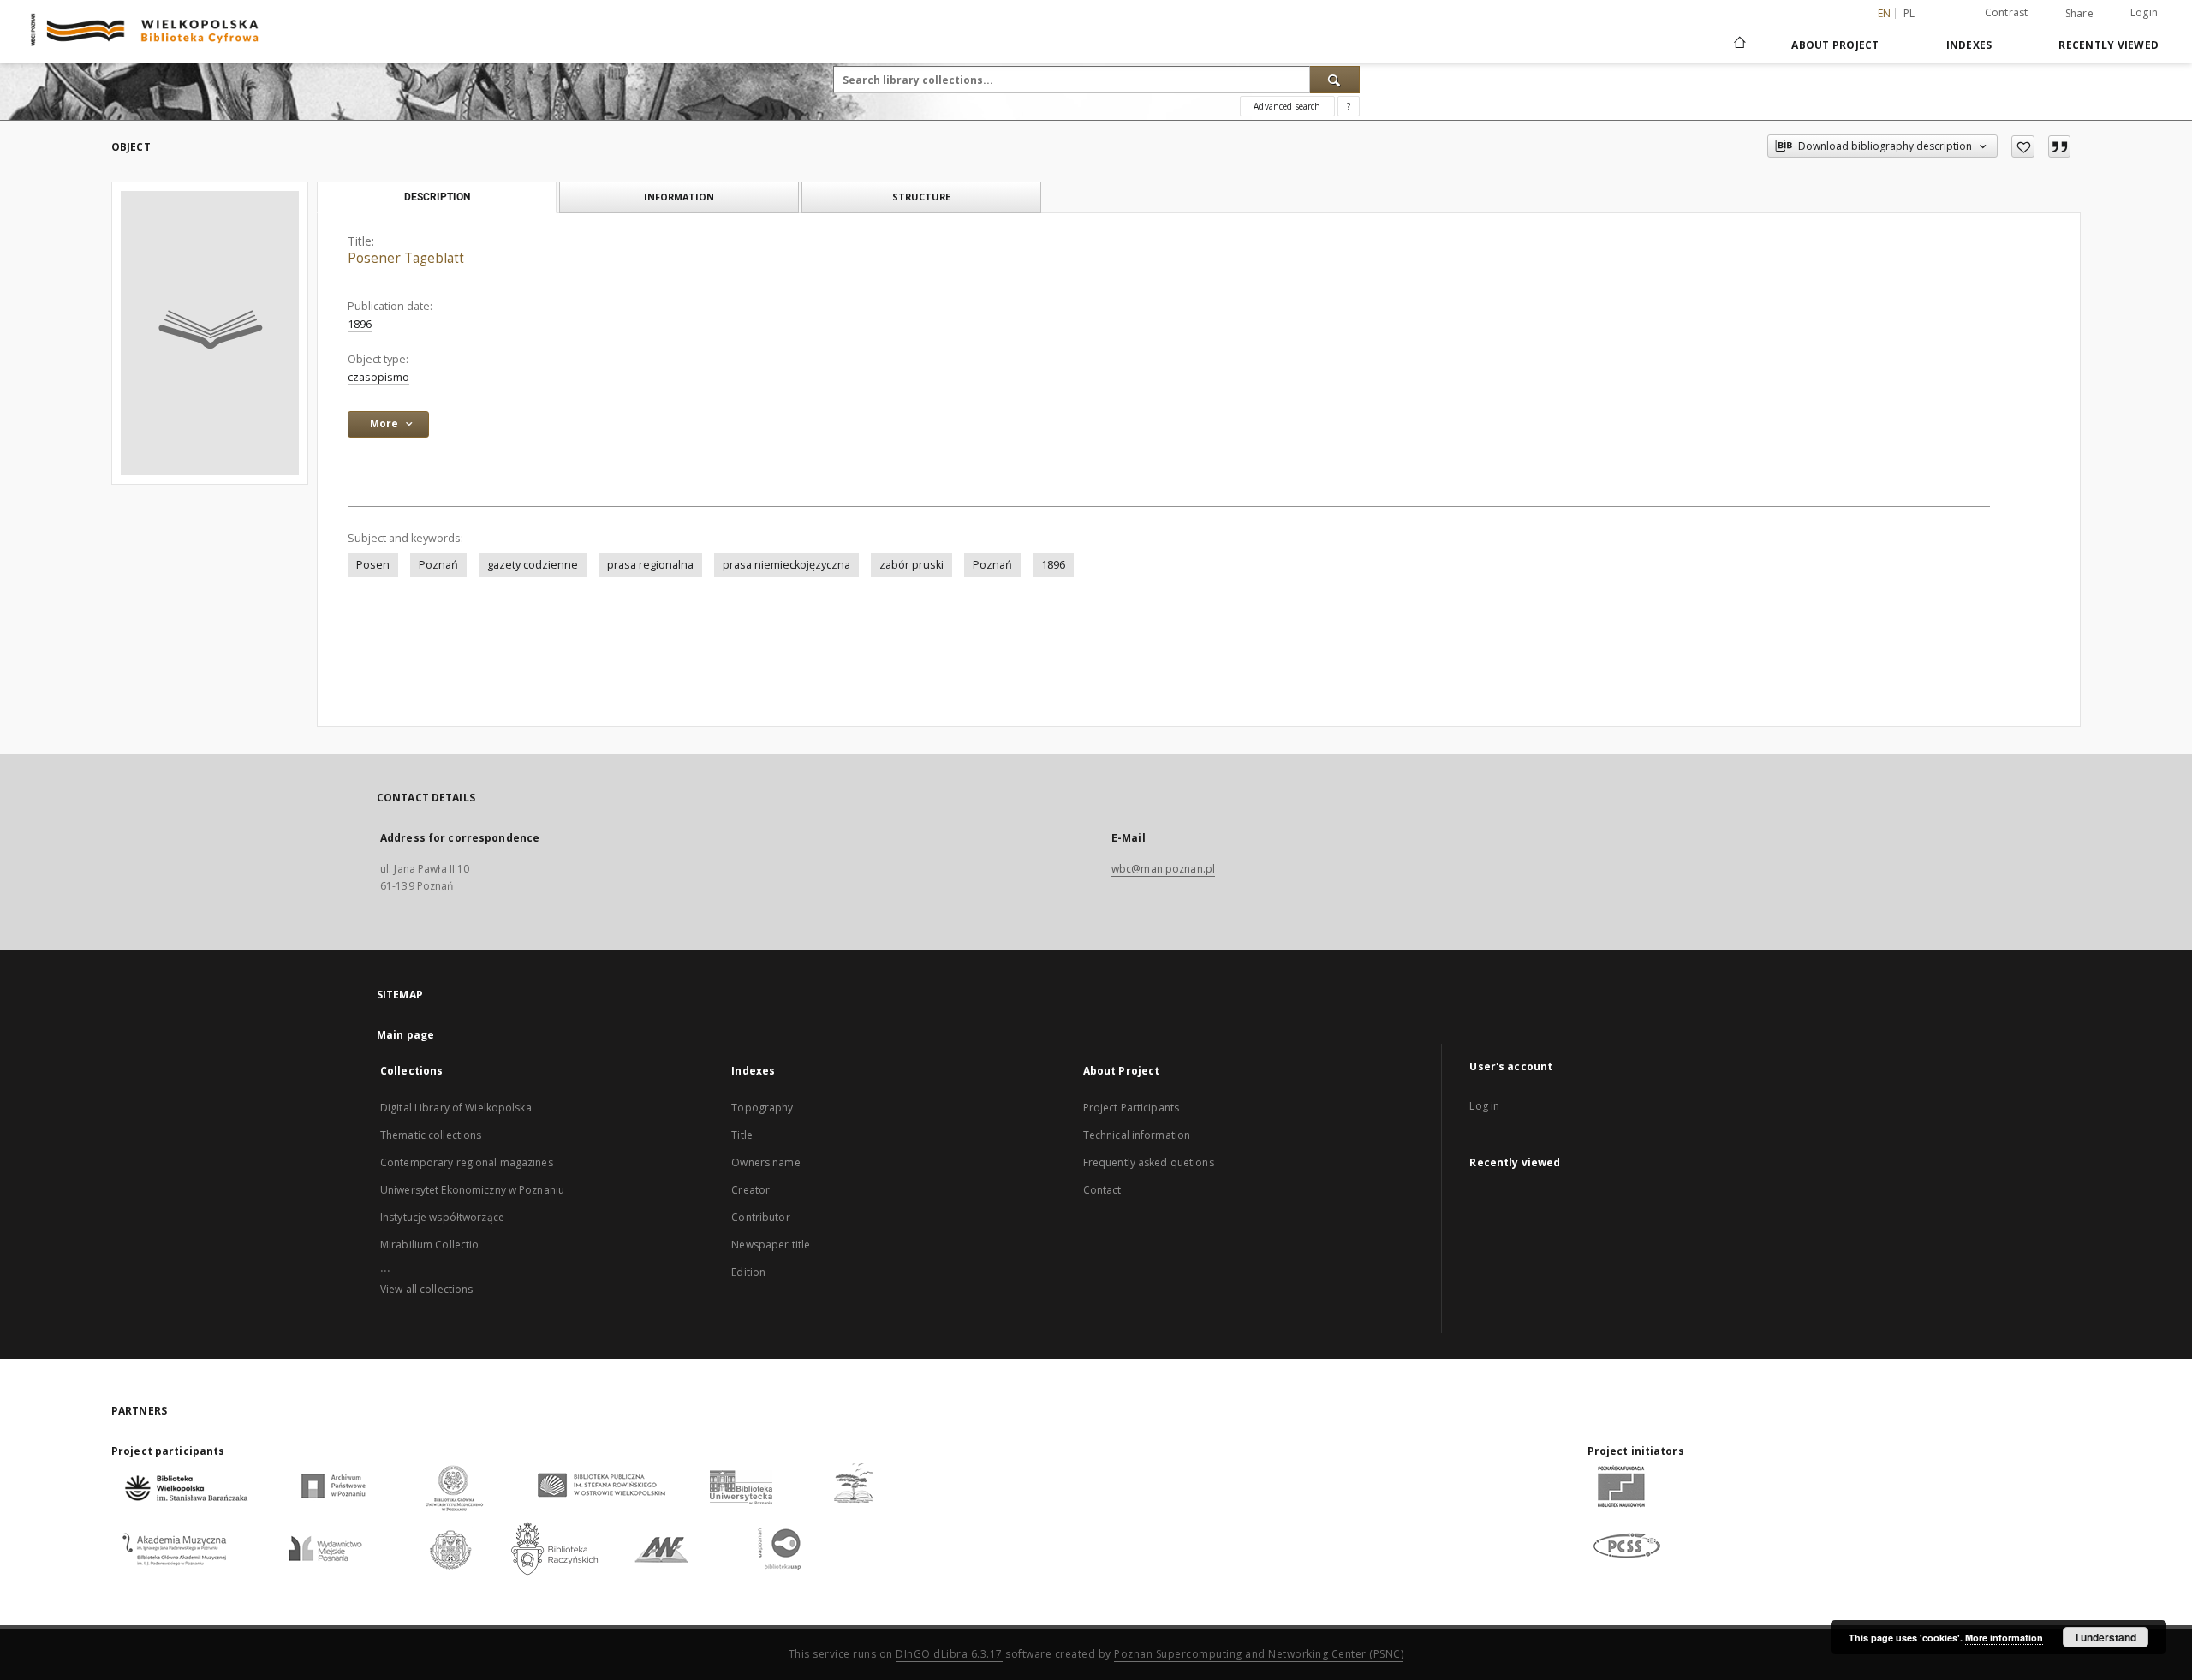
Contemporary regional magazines (467, 1162)
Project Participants (1131, 1108)
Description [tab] (437, 197)
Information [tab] (679, 197)
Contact (1102, 1190)
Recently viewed (2109, 45)
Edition (748, 1272)
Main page (405, 1035)
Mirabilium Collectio (429, 1245)
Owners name (765, 1162)
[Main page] (1739, 45)
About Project (1835, 45)
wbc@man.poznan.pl (1163, 869)
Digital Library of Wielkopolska (456, 1108)
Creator (751, 1190)
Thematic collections (431, 1135)
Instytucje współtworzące (442, 1217)
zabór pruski (911, 565)
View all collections (426, 1289)
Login (2144, 12)
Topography (762, 1108)
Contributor (760, 1217)
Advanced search (1287, 106)
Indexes (1969, 45)
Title (742, 1135)
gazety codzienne (533, 565)
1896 (360, 324)
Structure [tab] (921, 197)
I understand (2106, 1637)
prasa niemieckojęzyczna (786, 565)
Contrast (2007, 12)
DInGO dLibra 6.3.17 (949, 1654)
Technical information (1137, 1135)
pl (1909, 13)
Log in (1484, 1106)
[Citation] (2059, 146)
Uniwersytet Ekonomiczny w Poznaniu (472, 1190)
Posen (373, 565)
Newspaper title (771, 1245)
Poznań (438, 565)
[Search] (1335, 80)
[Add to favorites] (2023, 146)
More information (2004, 1638)
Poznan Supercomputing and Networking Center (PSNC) (1259, 1654)
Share (2079, 14)
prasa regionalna (650, 565)
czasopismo (378, 377)
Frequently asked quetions (1149, 1162)
